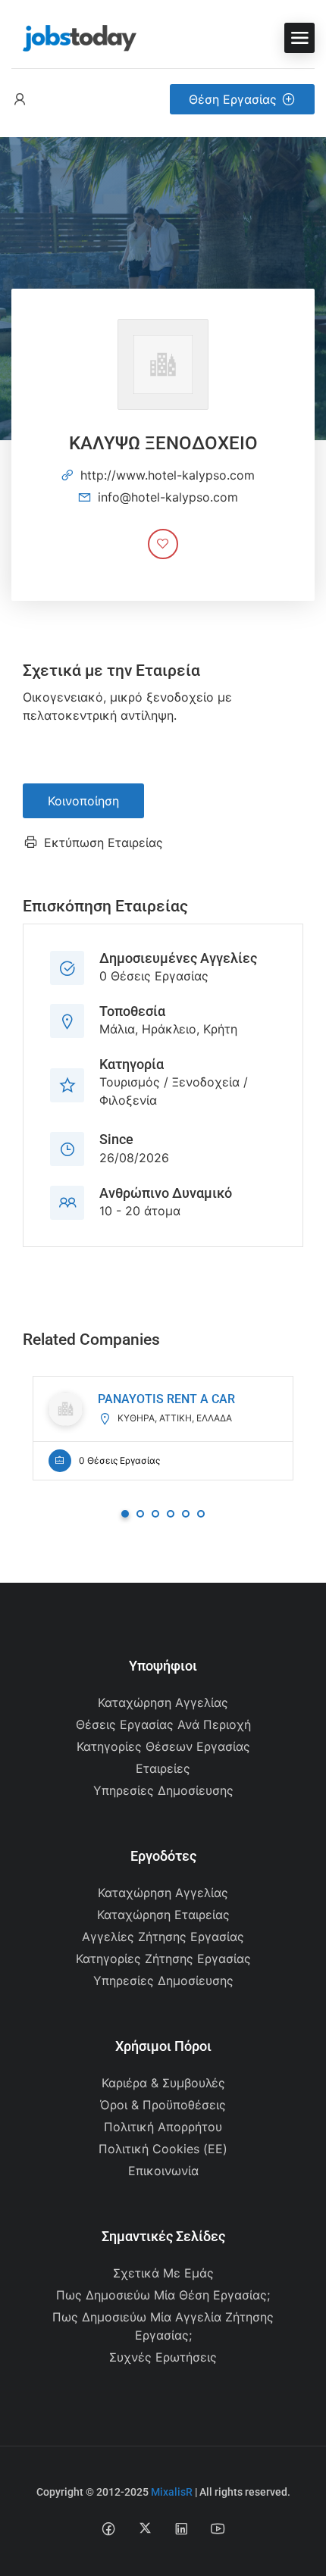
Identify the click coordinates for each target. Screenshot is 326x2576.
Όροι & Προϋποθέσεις (163, 2105)
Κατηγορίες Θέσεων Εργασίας (163, 1746)
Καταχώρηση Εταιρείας (163, 1915)
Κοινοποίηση (83, 801)
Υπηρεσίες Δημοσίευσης (163, 1790)
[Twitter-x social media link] (145, 2528)
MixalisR (172, 2492)
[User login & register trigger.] (20, 100)
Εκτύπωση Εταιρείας (103, 843)
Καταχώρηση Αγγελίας (163, 1702)
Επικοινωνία (163, 2171)
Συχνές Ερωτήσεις (163, 2357)
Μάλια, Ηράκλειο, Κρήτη (168, 1029)
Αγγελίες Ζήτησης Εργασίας (163, 1937)
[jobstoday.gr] (74, 36)
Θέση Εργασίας (233, 99)
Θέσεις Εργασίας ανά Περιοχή (163, 1724)
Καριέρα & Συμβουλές (163, 2083)
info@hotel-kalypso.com (168, 497)
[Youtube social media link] (218, 2528)
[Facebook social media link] (109, 2528)
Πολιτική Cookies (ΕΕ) (163, 2149)
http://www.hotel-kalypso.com (168, 475)
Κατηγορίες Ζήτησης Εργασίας (163, 1959)
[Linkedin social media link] (182, 2528)
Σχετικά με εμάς (163, 2273)
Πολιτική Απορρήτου (163, 2127)
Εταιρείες (163, 1768)
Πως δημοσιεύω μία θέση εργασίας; (163, 2295)
